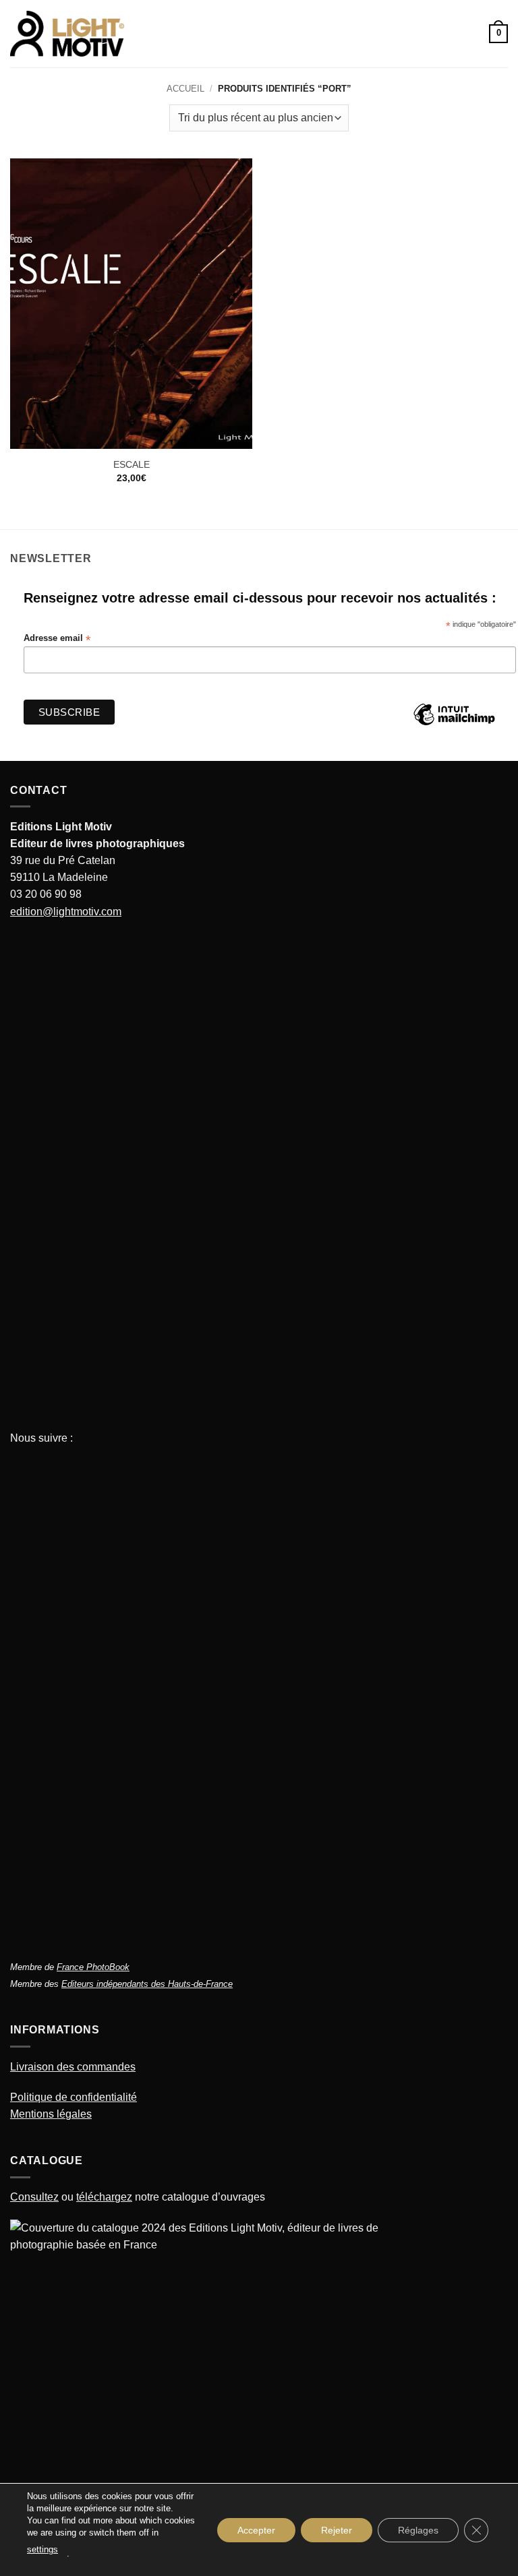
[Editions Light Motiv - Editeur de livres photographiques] (67, 34)
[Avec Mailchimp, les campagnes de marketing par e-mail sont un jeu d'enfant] (454, 725)
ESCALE (132, 464)
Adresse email (57, 639)
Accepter (256, 2529)
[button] (142, 34)
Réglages (418, 2529)
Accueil (185, 89)
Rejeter (337, 2529)
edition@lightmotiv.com (66, 912)
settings (42, 2549)
